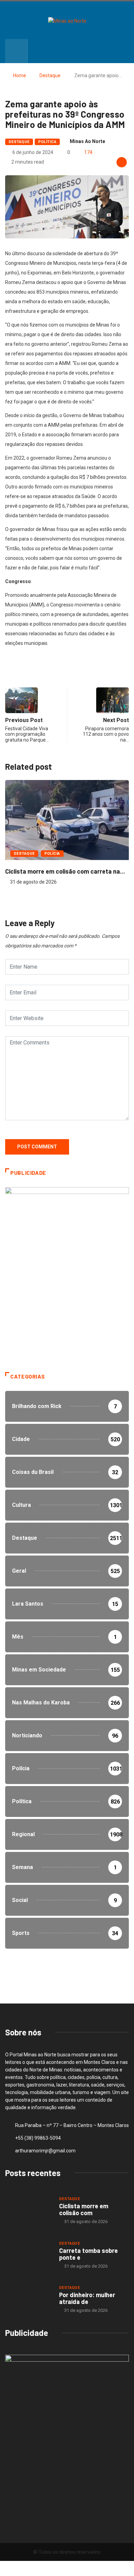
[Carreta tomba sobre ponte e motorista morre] (29, 2254)
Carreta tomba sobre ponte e (88, 2254)
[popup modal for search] (16, 51)
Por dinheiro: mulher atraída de (87, 2298)
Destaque (50, 75)
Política (47, 142)
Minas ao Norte (87, 141)
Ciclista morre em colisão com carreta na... (65, 871)
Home (20, 75)
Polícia (52, 854)
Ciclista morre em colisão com (84, 2209)
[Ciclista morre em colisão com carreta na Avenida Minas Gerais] (29, 2210)
